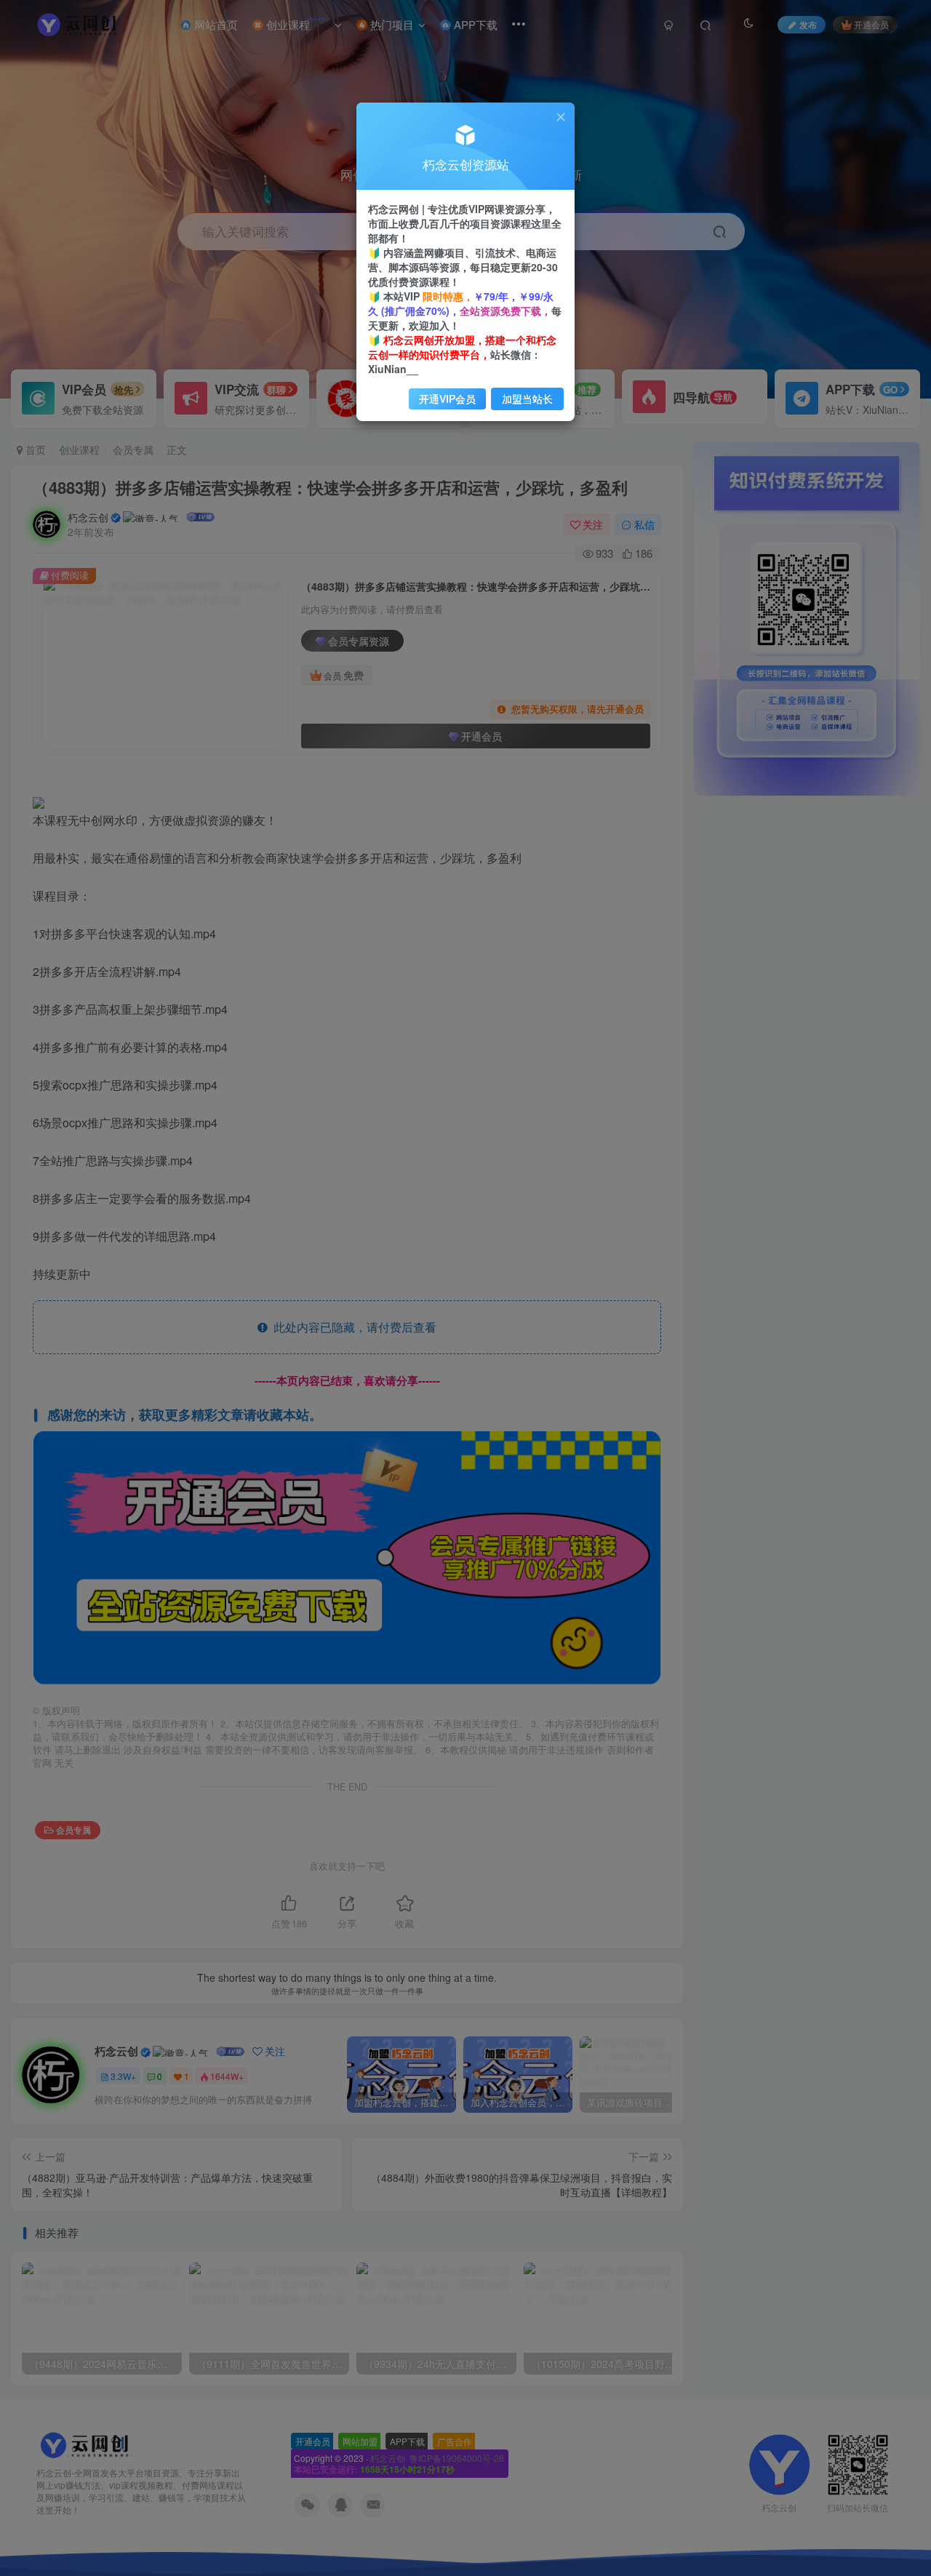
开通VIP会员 (447, 399)
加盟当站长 (527, 399)
